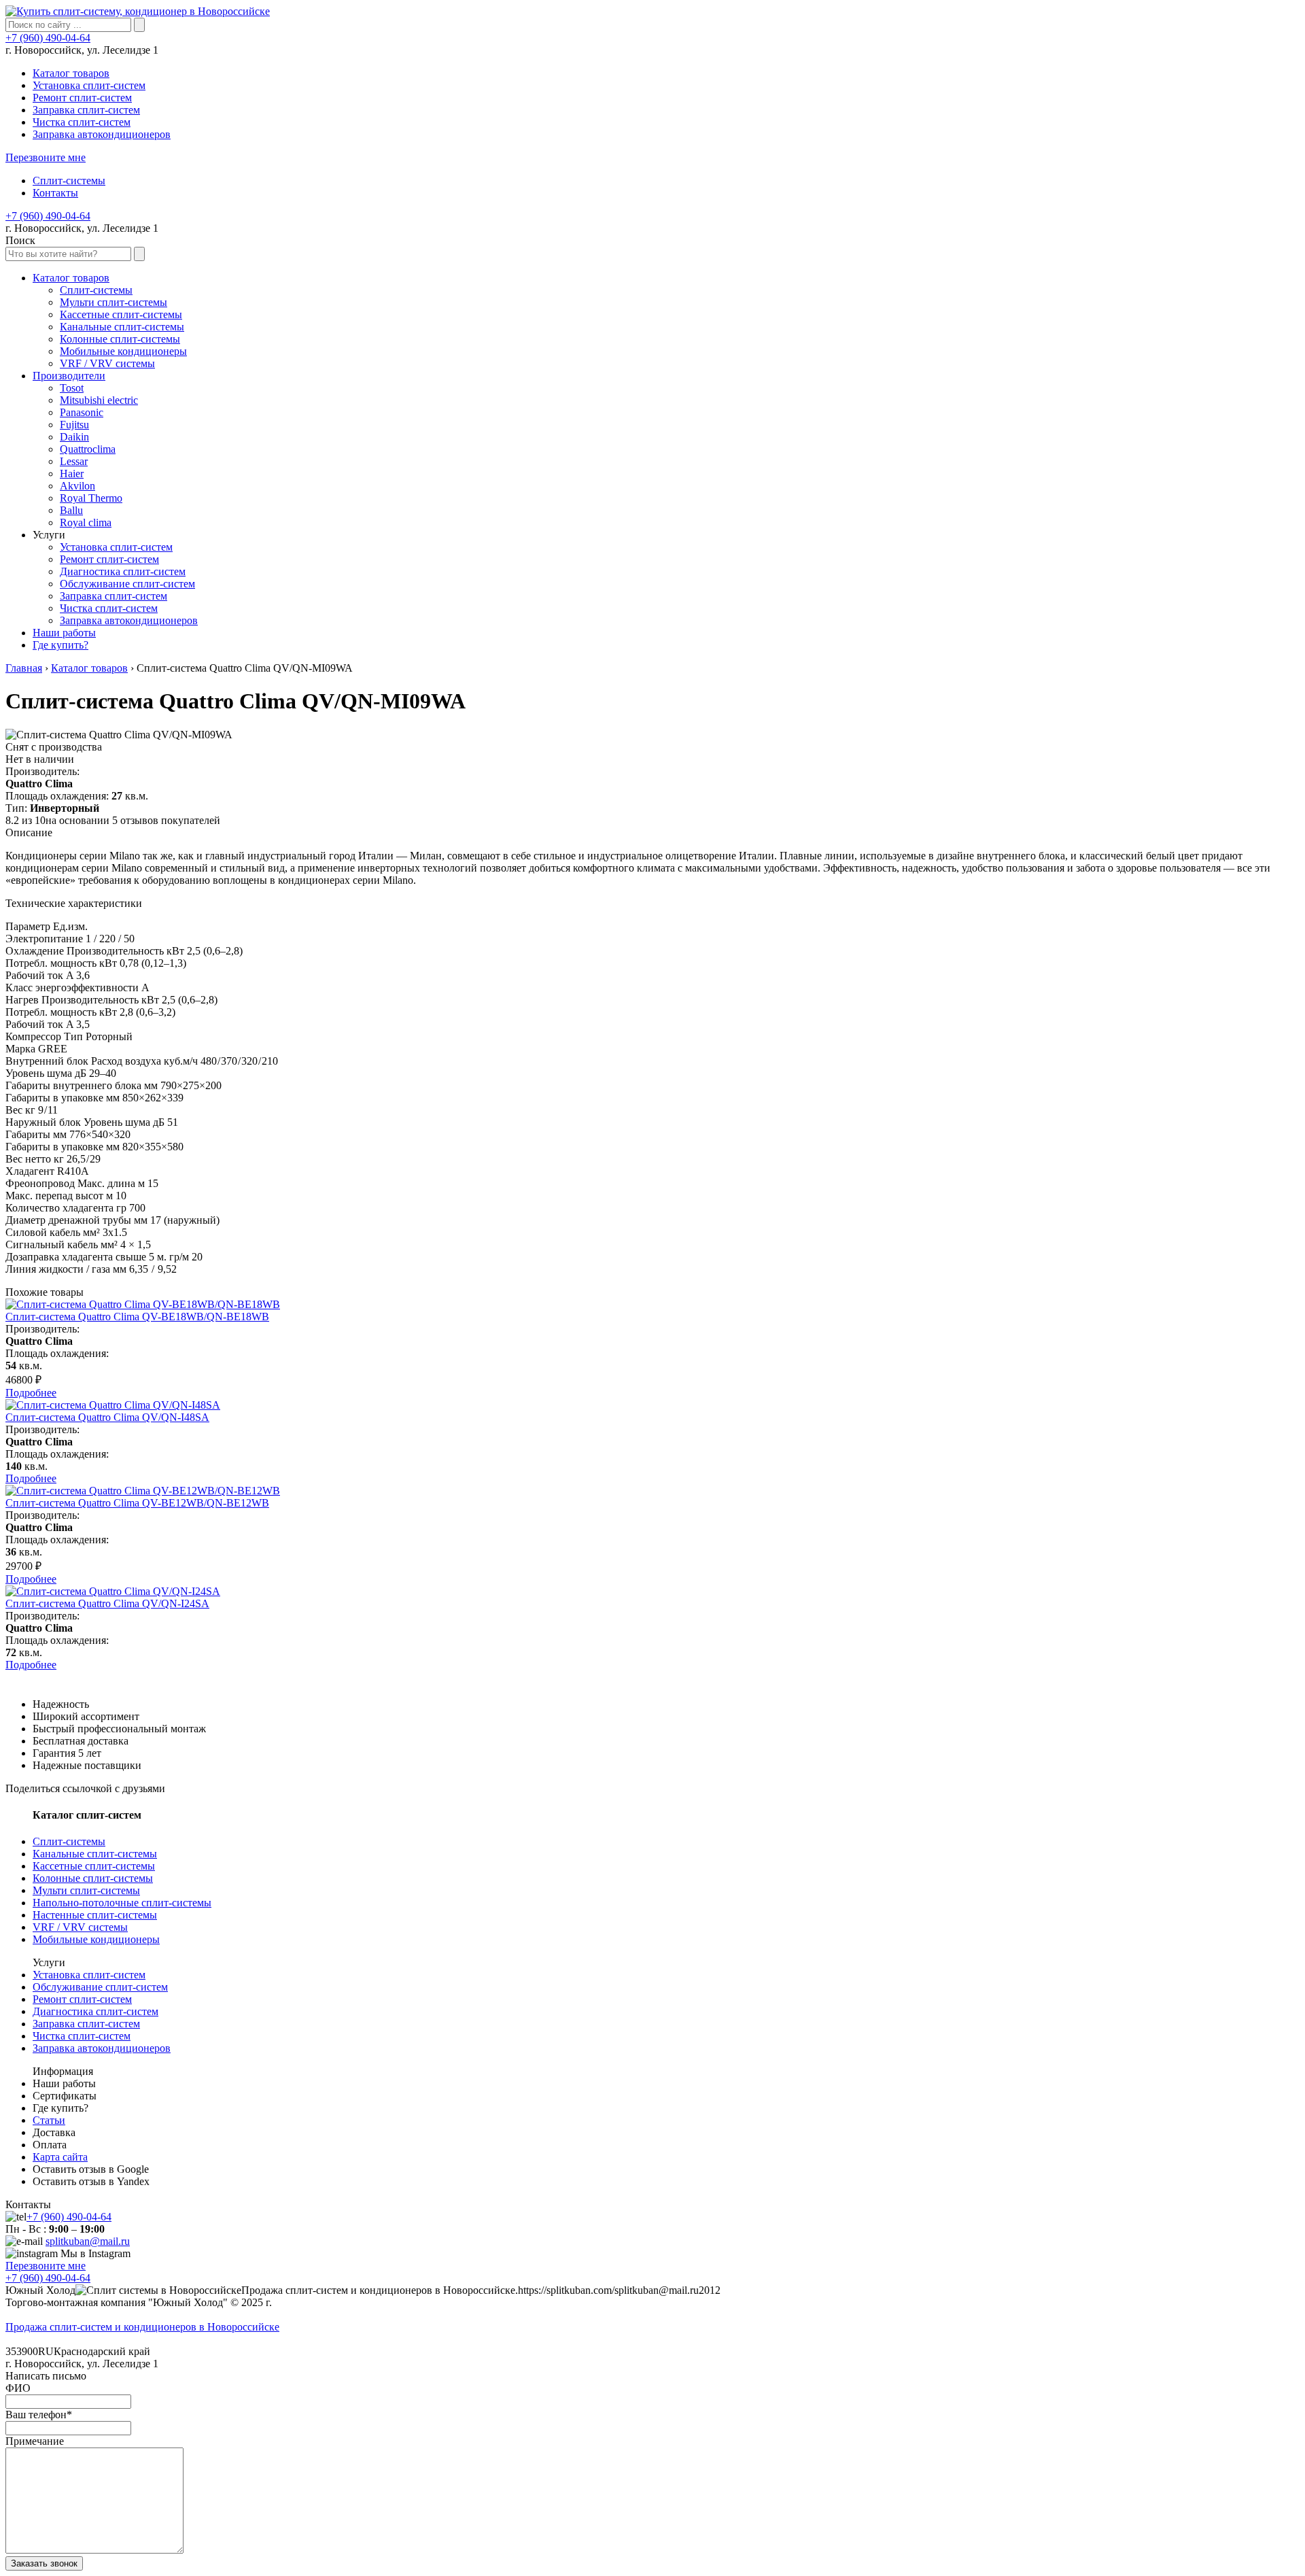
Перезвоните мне (46, 157)
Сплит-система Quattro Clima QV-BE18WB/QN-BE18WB (137, 1317)
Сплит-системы (69, 181)
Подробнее (31, 1393)
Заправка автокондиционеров (102, 134)
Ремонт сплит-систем (82, 98)
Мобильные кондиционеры (96, 1939)
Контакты (55, 193)
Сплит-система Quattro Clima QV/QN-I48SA (107, 1417)
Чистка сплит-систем (82, 122)
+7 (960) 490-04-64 (48, 38)
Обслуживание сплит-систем (100, 1987)
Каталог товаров (71, 73)
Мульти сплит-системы (86, 1890)
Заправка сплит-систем (86, 110)
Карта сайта (60, 2157)
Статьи (49, 2120)
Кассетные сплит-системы (94, 1866)
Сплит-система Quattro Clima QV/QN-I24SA (107, 1603)
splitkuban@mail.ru (88, 2241)
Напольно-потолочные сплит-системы (122, 1903)
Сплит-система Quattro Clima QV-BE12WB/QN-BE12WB (137, 1503)
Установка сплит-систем (89, 85)
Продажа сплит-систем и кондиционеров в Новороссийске (142, 2327)
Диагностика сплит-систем (95, 2011)
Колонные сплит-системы (93, 1878)
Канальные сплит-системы (95, 1854)
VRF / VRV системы (80, 1927)
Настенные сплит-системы (95, 1915)
